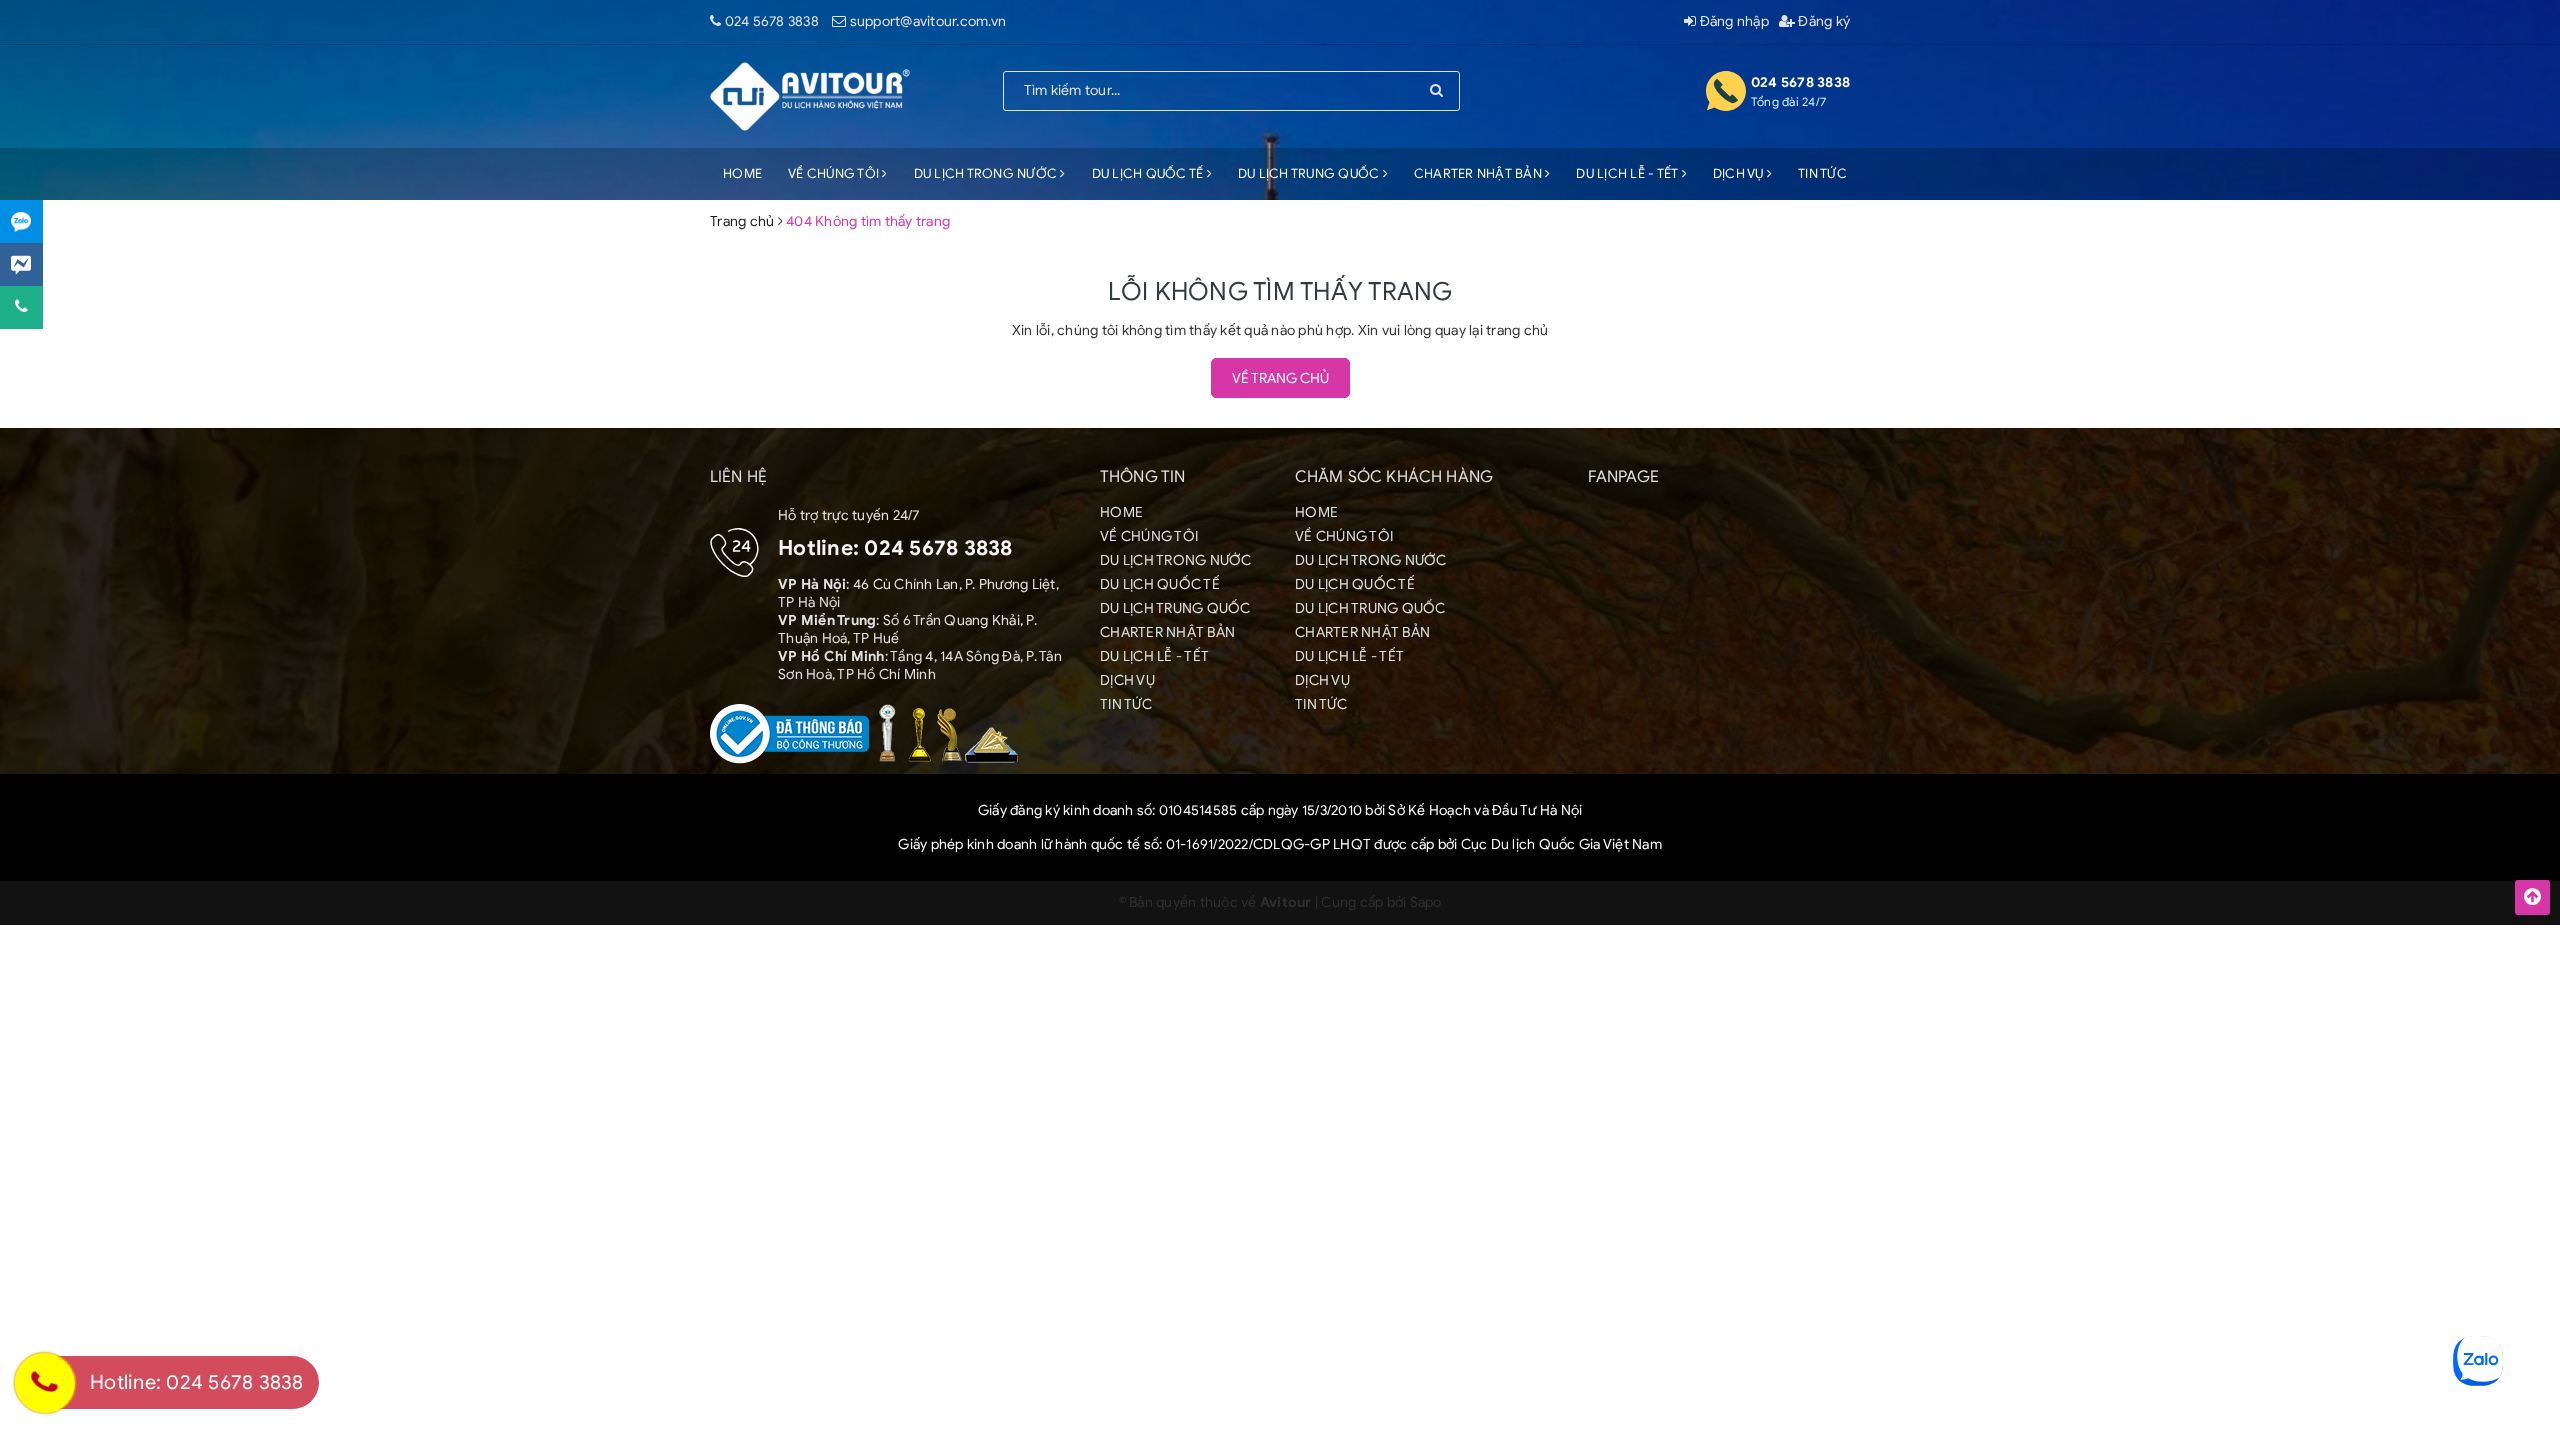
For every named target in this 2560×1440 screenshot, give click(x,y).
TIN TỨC (1822, 173)
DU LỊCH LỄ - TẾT (1628, 173)
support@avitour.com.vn (928, 21)
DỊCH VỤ (1740, 173)
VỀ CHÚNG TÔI (835, 173)
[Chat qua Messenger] (21, 264)
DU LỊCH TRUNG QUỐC (1310, 173)
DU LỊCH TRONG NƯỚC (987, 173)
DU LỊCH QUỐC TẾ (1149, 173)
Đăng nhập (1732, 21)
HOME (742, 173)
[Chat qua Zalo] (21, 221)
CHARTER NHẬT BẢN (1479, 173)
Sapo (1426, 902)
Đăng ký (1822, 21)
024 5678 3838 (772, 21)
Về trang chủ (1280, 378)
